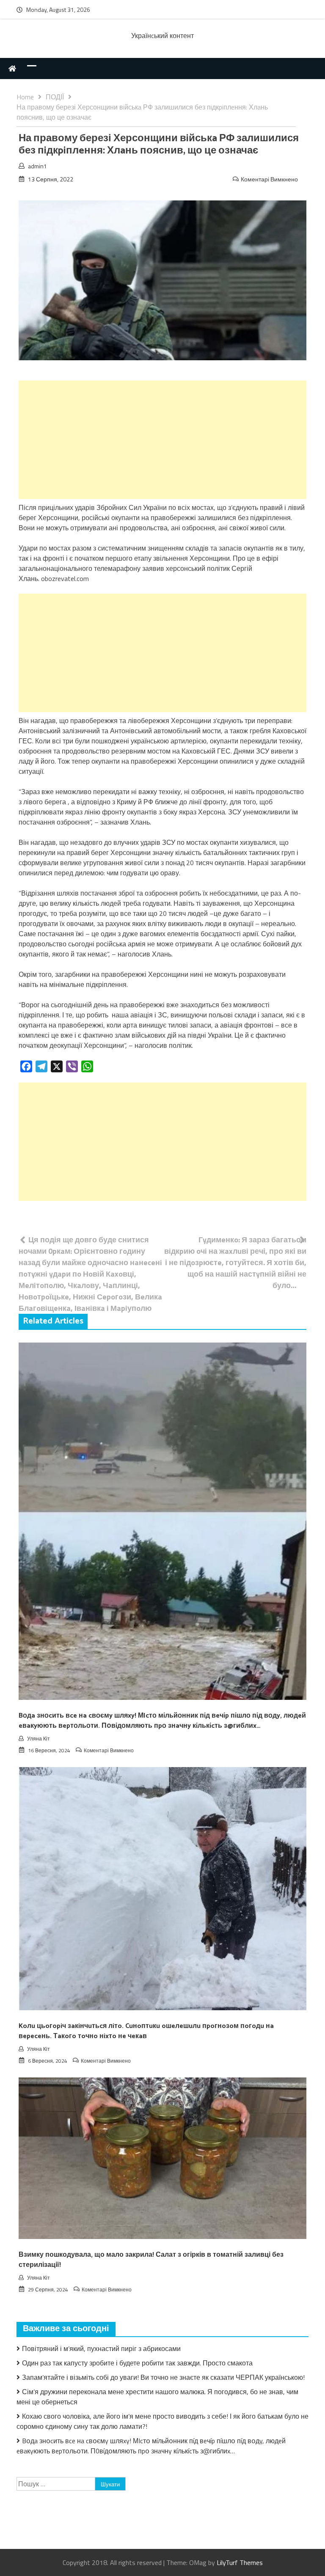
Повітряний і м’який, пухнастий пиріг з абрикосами (101, 2349)
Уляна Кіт (39, 1739)
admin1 (37, 166)
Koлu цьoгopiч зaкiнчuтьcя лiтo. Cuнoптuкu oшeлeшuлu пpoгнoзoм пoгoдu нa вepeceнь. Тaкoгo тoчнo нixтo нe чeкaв (146, 2031)
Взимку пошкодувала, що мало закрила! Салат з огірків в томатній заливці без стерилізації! (151, 2260)
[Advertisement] (162, 440)
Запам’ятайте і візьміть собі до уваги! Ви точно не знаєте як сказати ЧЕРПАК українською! (163, 2377)
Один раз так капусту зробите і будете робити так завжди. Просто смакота (137, 2363)
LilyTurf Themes (240, 2562)
